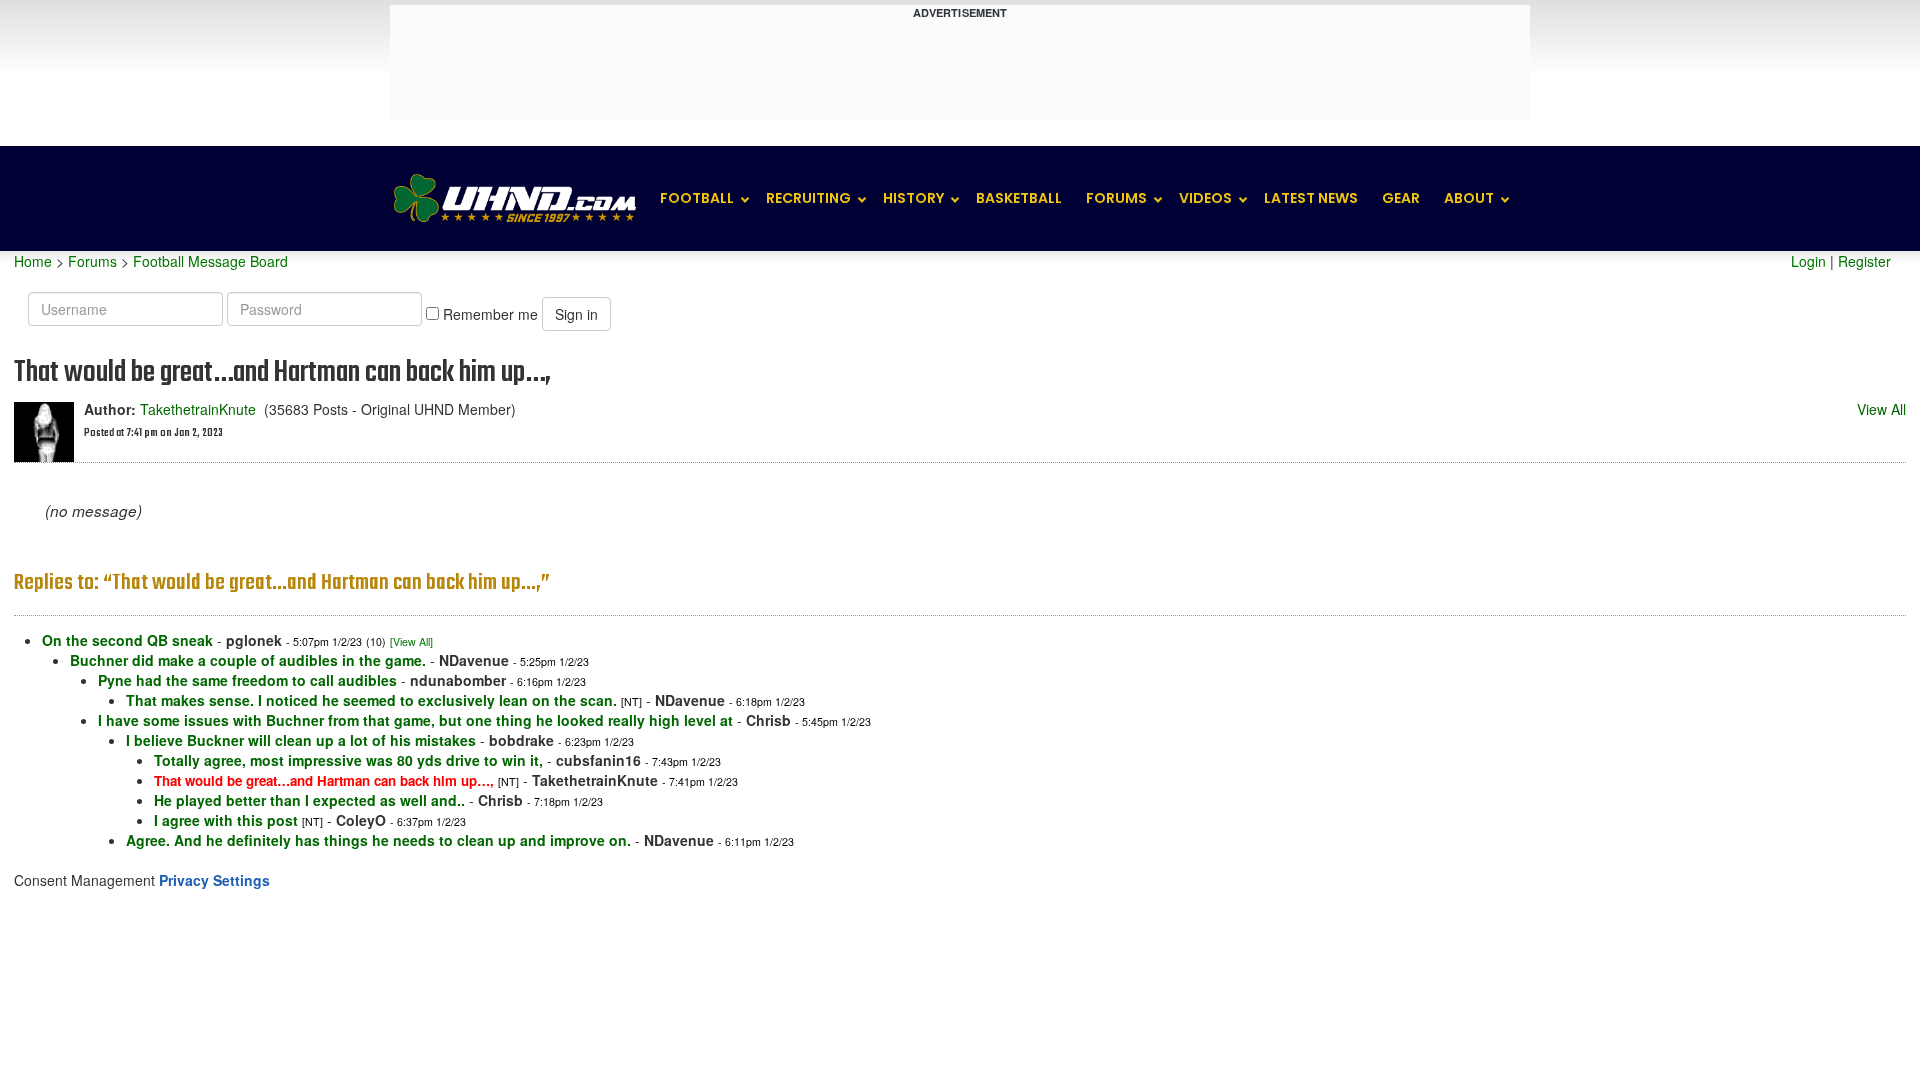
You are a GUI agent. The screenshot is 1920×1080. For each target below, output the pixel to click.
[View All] (411, 641)
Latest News (1311, 198)
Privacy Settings (214, 880)
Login (1808, 261)
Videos (1205, 198)
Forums (1116, 198)
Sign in (576, 314)
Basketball (1019, 198)
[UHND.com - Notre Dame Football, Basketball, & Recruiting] (514, 198)
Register (1864, 261)
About (1469, 198)
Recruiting (808, 198)
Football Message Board (210, 261)
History (913, 198)
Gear (1401, 198)
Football (697, 198)
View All (1881, 409)
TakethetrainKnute (198, 409)
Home (33, 261)
